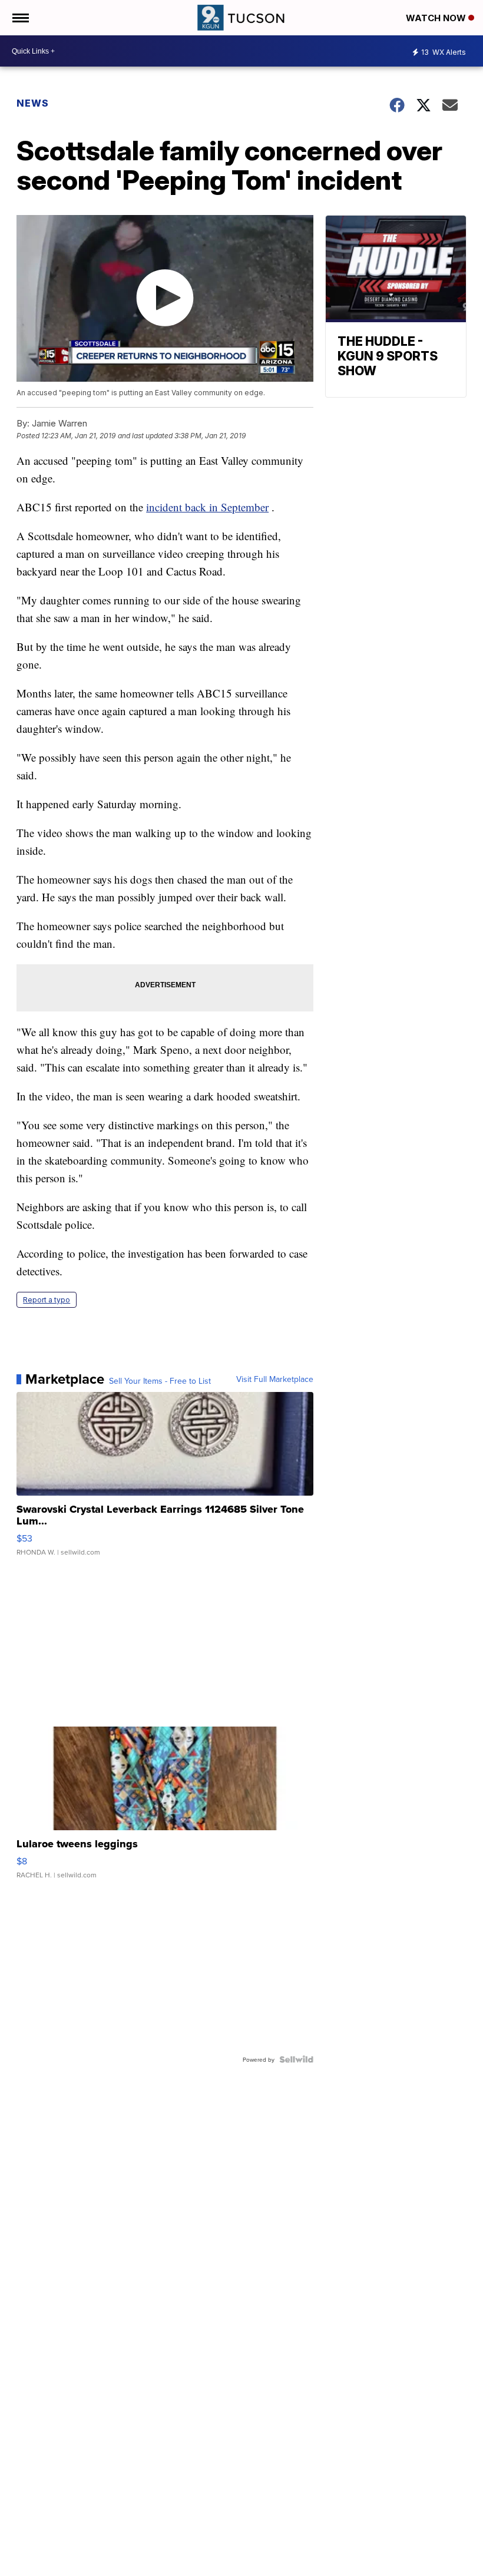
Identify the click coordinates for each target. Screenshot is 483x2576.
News (33, 103)
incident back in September (207, 507)
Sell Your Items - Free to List (160, 1381)
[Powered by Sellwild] (296, 2059)
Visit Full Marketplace (275, 1379)
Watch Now (437, 18)
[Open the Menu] (20, 18)
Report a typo (47, 1300)
